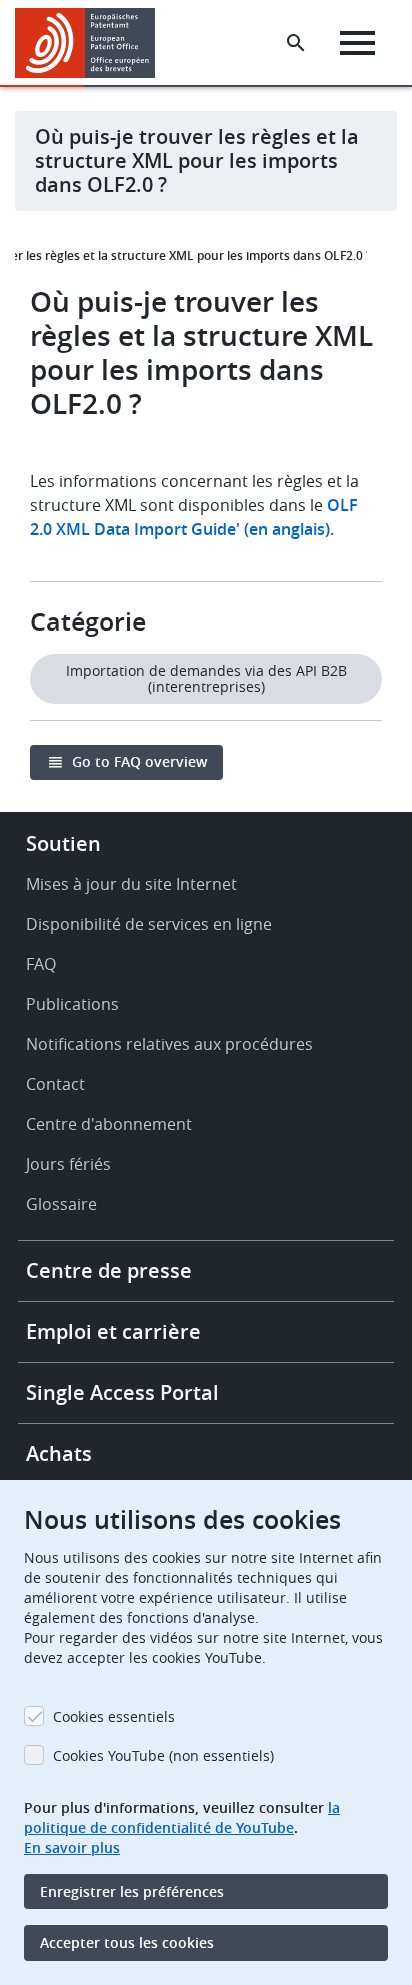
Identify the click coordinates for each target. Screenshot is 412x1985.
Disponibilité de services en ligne (149, 924)
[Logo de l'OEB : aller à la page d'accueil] (92, 43)
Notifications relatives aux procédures (169, 1044)
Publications (72, 1004)
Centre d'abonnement (109, 1124)
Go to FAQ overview (139, 761)
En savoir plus (72, 1847)
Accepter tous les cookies (127, 1942)
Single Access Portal (122, 1392)
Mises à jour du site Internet (131, 884)
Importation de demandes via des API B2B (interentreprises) (206, 678)
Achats (59, 1453)
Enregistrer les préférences (132, 1891)
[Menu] (357, 43)
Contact (55, 1084)
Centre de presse (109, 1270)
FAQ (41, 964)
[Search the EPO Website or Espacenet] (296, 43)
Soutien (63, 843)
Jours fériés (68, 1164)
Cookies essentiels (114, 1716)
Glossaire (61, 1204)
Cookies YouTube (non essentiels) (163, 1755)
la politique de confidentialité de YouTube (182, 1817)
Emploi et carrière (113, 1331)
